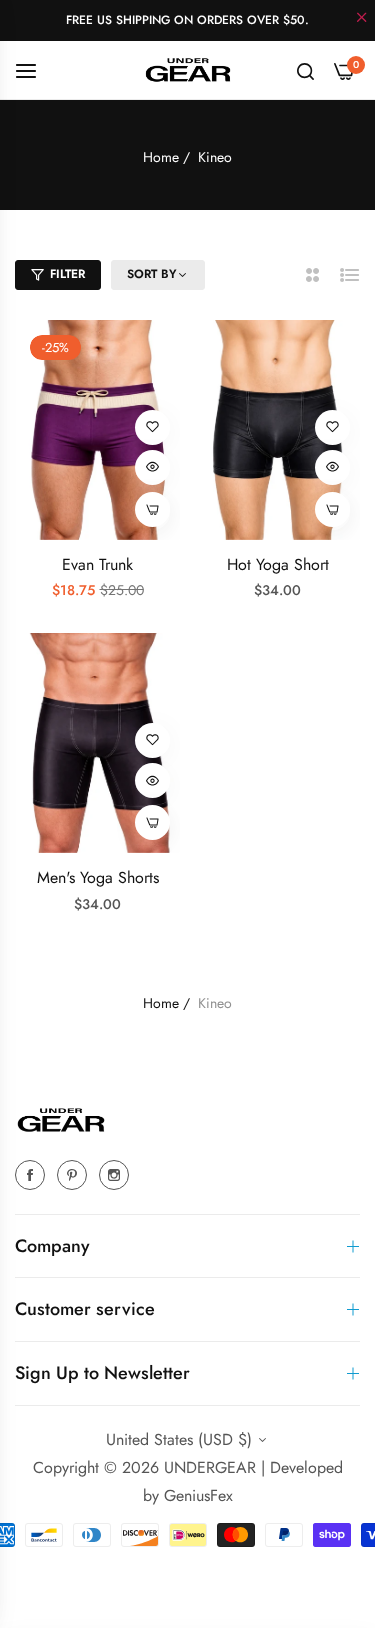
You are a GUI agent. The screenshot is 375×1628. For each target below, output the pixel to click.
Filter (67, 274)
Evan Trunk (97, 565)
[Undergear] (188, 69)
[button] (152, 427)
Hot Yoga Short (278, 565)
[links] (33, 1174)
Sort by (152, 275)
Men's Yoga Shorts (98, 878)
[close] (362, 19)
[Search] (305, 70)
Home (161, 157)
